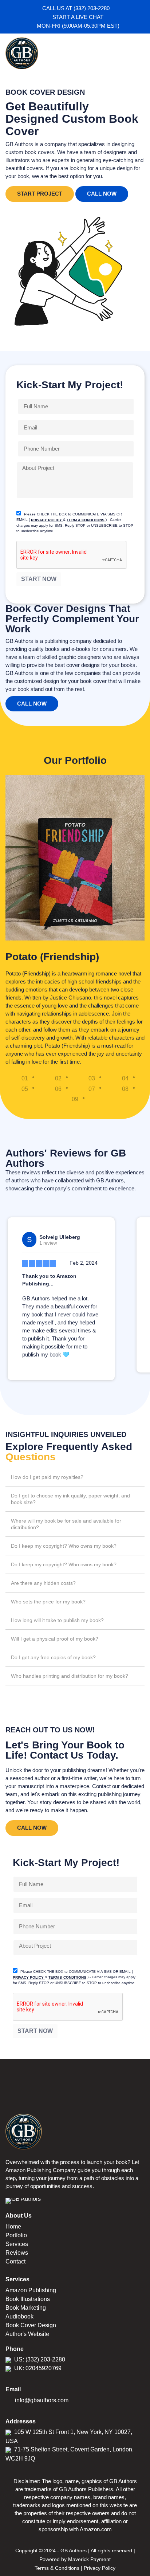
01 (25, 1078)
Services (17, 2244)
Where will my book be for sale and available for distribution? (66, 1524)
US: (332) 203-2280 (40, 2359)
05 (25, 1089)
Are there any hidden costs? (43, 1583)
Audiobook (19, 2316)
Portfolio (16, 2235)
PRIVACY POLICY (47, 520)
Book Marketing (26, 2308)
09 (75, 1099)
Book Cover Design (31, 2325)
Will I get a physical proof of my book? (55, 1639)
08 (125, 1089)
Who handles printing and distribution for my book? (70, 1676)
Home (13, 2226)
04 (125, 1078)
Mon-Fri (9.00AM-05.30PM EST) (77, 26)
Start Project (40, 194)
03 (92, 1078)
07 (92, 1089)
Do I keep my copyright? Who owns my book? (64, 1546)
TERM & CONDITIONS (86, 520)
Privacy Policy (100, 2568)
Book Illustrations (28, 2299)
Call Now (102, 194)
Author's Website (27, 2334)
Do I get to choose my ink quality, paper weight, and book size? (70, 1499)
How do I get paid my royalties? (47, 1477)
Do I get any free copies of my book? (53, 1657)
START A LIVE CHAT (77, 17)
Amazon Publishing (31, 2290)
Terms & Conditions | (58, 2568)
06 (58, 1089)
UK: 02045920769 (38, 2368)
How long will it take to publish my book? (57, 1620)
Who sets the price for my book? (48, 1602)
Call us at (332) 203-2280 (77, 8)
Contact (15, 2261)
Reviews (17, 2253)
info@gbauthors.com (42, 2400)
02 (58, 1078)
